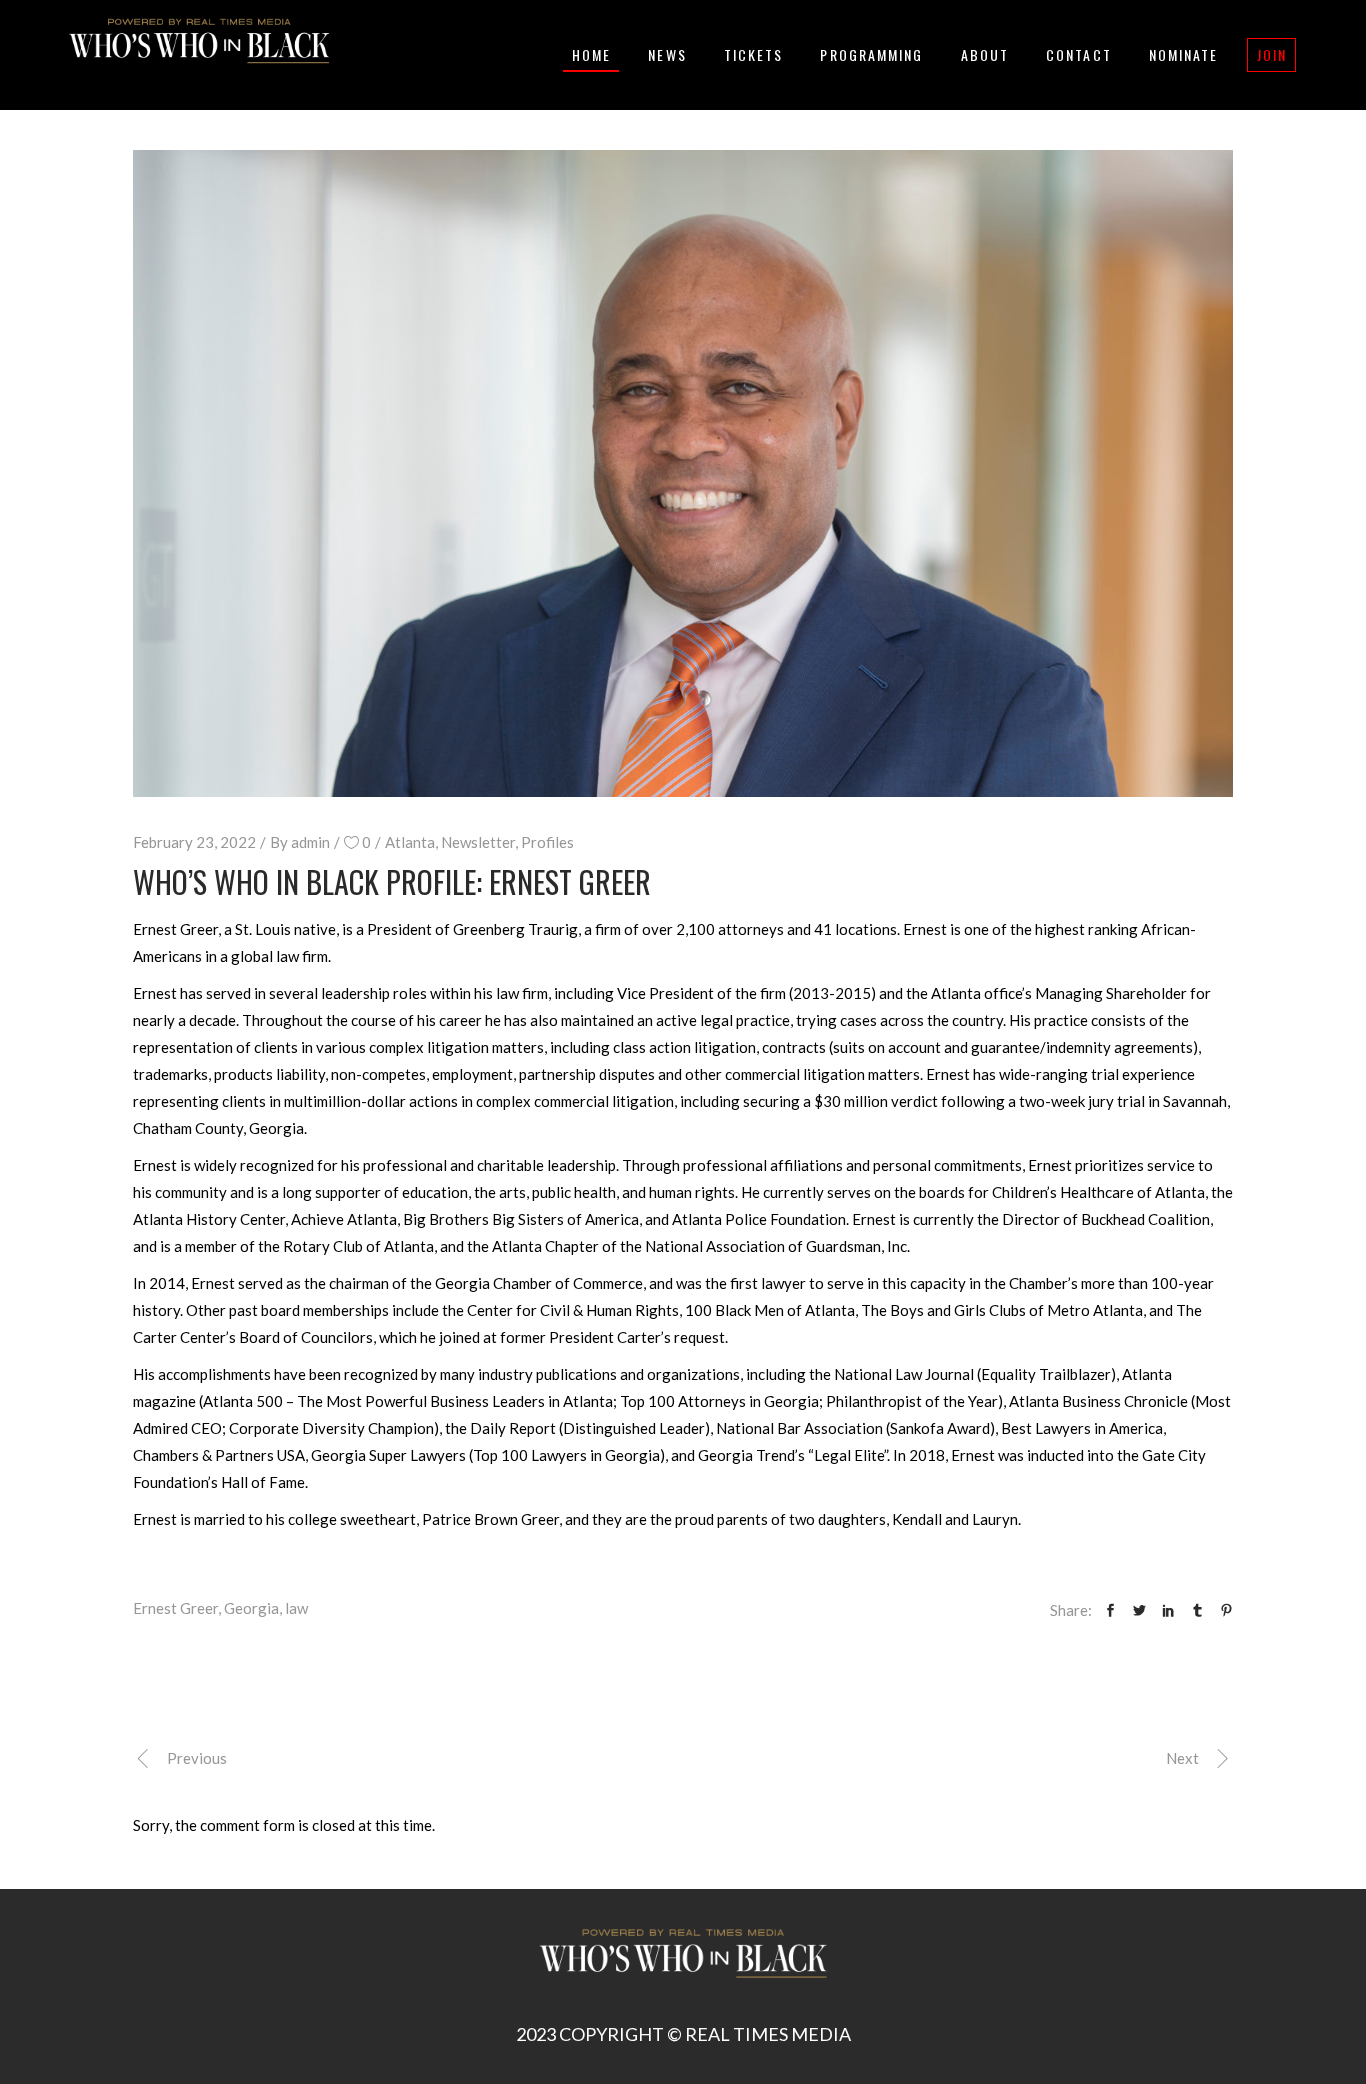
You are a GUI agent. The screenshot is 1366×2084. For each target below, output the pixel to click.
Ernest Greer (175, 1608)
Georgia (251, 1608)
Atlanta (410, 842)
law (296, 1608)
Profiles (547, 842)
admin (310, 842)
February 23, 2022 (194, 842)
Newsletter (478, 842)
